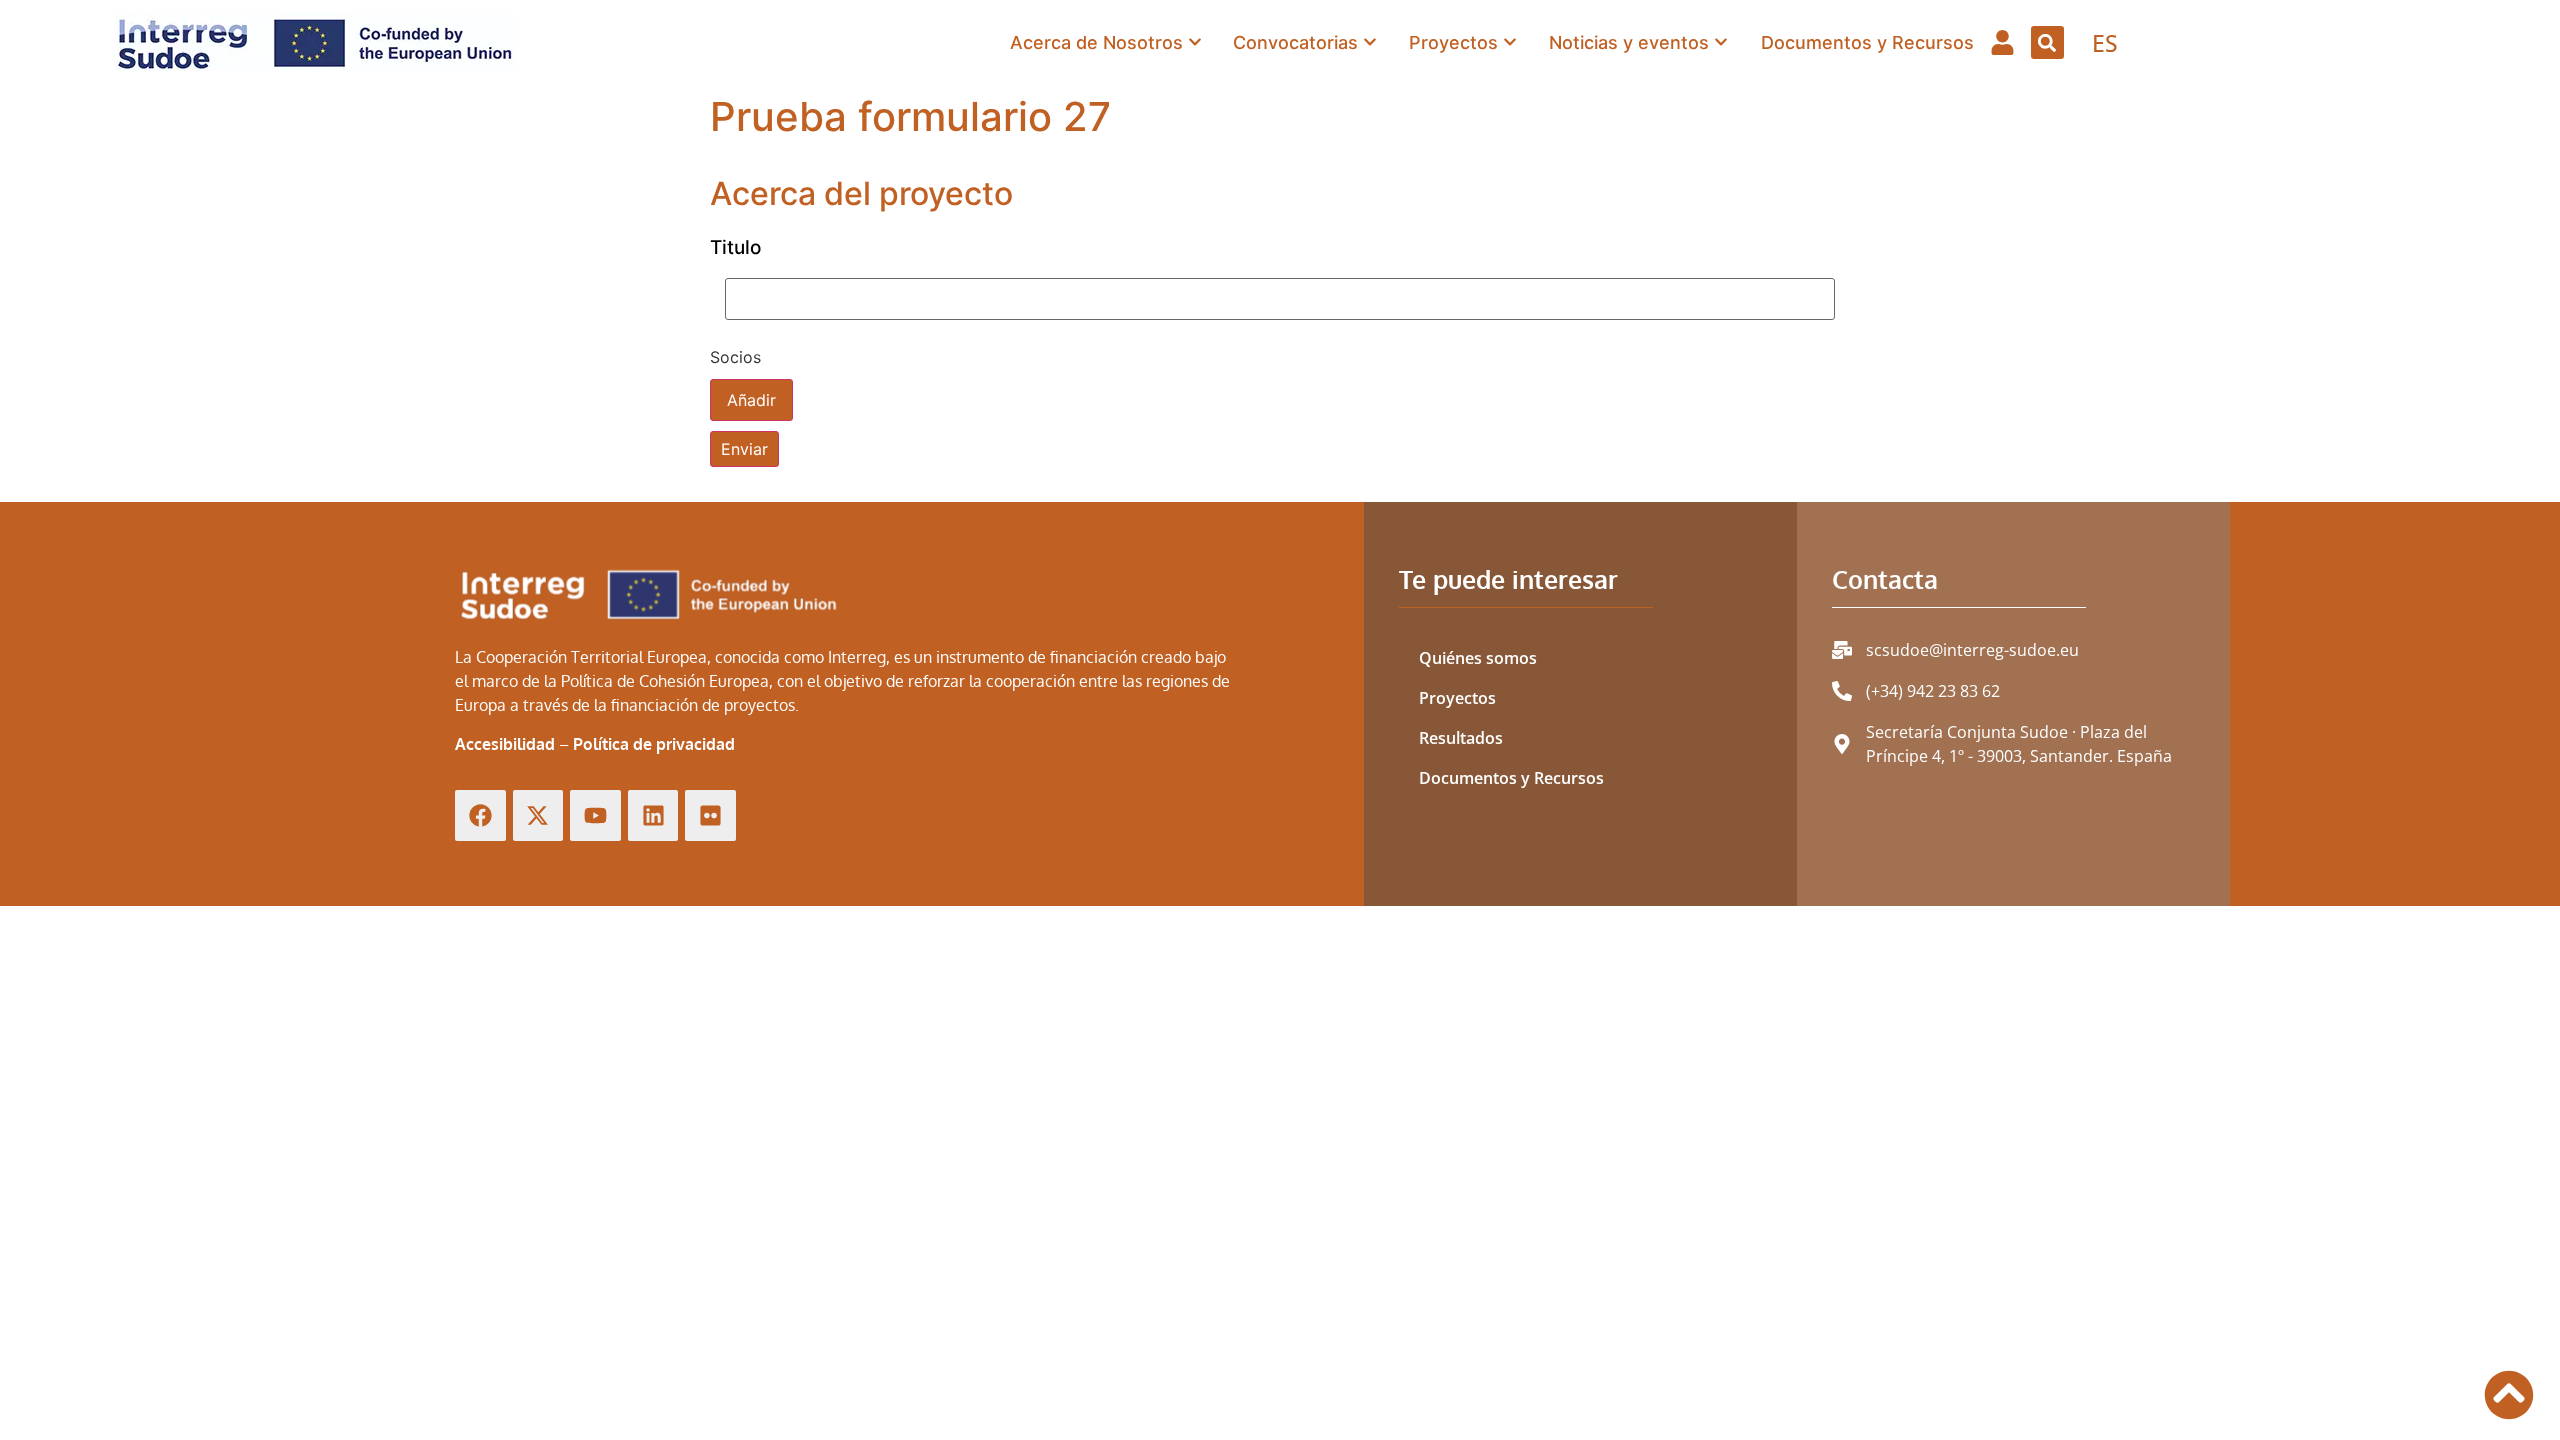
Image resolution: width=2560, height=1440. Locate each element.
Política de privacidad (654, 744)
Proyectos (1457, 698)
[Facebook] (480, 815)
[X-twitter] (538, 815)
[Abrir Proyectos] (1510, 42)
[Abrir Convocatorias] (1370, 42)
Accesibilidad (505, 744)
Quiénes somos (1478, 658)
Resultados (1461, 738)
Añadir (751, 400)
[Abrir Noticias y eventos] (1721, 42)
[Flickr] (710, 815)
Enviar (744, 449)
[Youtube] (595, 815)
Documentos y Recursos (1511, 778)
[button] (2047, 42)
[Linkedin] (653, 815)
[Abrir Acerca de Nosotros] (1195, 42)
